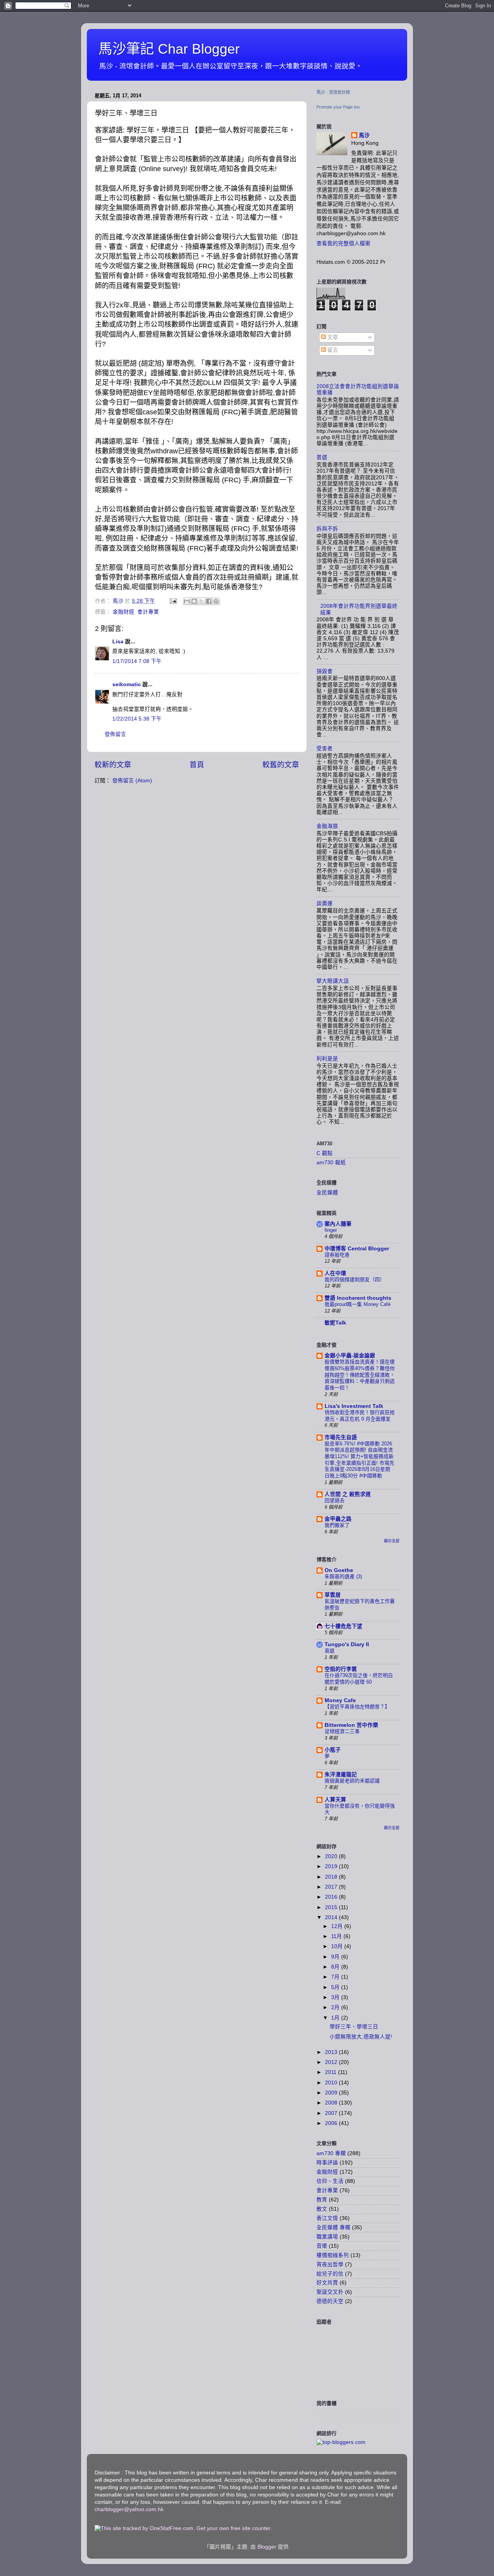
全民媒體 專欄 (333, 2228)
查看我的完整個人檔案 (343, 243)
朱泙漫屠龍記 (341, 1775)
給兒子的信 (330, 2274)
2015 (332, 1907)
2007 (332, 2113)
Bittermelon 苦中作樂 (351, 1725)
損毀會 (325, 671)
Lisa (118, 642)
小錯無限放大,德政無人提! (361, 2037)
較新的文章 (113, 765)
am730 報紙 (331, 1163)
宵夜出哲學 (330, 2265)
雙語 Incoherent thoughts (358, 1298)
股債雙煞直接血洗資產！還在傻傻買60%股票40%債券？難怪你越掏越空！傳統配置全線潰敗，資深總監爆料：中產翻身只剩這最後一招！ (360, 1375)
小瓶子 (333, 1750)
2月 (336, 2007)
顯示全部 (392, 1541)
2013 (332, 2052)
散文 (322, 2209)
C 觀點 (325, 1153)
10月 (338, 1946)
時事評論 (327, 2163)
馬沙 (364, 135)
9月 (336, 1957)
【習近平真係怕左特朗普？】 (357, 1707)
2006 (332, 2123)
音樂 (322, 2246)
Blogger (267, 2547)
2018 (332, 1877)
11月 (337, 1936)
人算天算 (335, 1800)
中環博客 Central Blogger (357, 1249)
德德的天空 (330, 2301)
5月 (336, 1987)
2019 (332, 1866)
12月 (338, 1926)
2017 (332, 1887)
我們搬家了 (337, 1525)
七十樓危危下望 (343, 1626)
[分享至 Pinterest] (216, 601)
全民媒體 (327, 1193)
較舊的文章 (281, 765)
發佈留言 (115, 734)
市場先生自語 (341, 1437)
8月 (336, 1967)
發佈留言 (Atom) (132, 781)
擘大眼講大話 (333, 981)
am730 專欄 (331, 2153)
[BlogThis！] (194, 601)
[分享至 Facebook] (209, 601)
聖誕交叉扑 (330, 2292)
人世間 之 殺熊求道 (348, 1494)
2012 (332, 2062)
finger (331, 1230)
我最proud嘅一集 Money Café (358, 1304)
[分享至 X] (201, 601)
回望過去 (335, 1500)
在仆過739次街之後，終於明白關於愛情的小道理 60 (359, 1679)
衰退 (330, 1651)
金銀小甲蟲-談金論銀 (350, 1356)
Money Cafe (340, 1700)
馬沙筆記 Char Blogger (169, 49)
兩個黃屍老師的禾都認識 (352, 1781)
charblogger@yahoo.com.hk (129, 2509)
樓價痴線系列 (333, 2255)
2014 (332, 1917)
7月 (336, 1977)
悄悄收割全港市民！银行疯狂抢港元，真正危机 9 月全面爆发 (360, 1416)
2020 (332, 1856)
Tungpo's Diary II (347, 1644)
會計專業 (148, 612)
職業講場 (327, 2237)
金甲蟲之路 (338, 1519)
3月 (336, 1997)
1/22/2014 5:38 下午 (137, 719)
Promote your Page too (338, 107)
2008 (332, 2103)
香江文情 (327, 2218)
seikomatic (127, 684)
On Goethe (339, 1570)
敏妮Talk (335, 1323)
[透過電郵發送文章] (173, 601)
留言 (332, 350)
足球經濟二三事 (342, 1731)
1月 (336, 2018)
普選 (322, 457)
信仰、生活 (330, 2181)
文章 (332, 337)
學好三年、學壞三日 (354, 2027)
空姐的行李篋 (341, 1669)
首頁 (197, 765)
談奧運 (325, 903)
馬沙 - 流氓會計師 (333, 92)
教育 (322, 2200)
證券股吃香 (337, 1255)
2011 (332, 2072)
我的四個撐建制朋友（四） (355, 1280)
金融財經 (123, 612)
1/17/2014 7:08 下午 (137, 661)
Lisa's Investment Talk (354, 1406)
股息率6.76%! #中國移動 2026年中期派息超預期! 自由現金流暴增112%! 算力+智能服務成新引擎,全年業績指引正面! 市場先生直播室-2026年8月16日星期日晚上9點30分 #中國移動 (360, 1460)
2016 (332, 1897)
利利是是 (327, 1059)
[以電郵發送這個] (187, 601)
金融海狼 (327, 826)
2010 (332, 2083)
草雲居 (333, 1595)
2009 (332, 2093)
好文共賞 (327, 2283)
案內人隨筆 (338, 1224)
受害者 (325, 749)
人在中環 (335, 1273)
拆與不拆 (327, 529)
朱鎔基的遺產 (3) (343, 1576)
